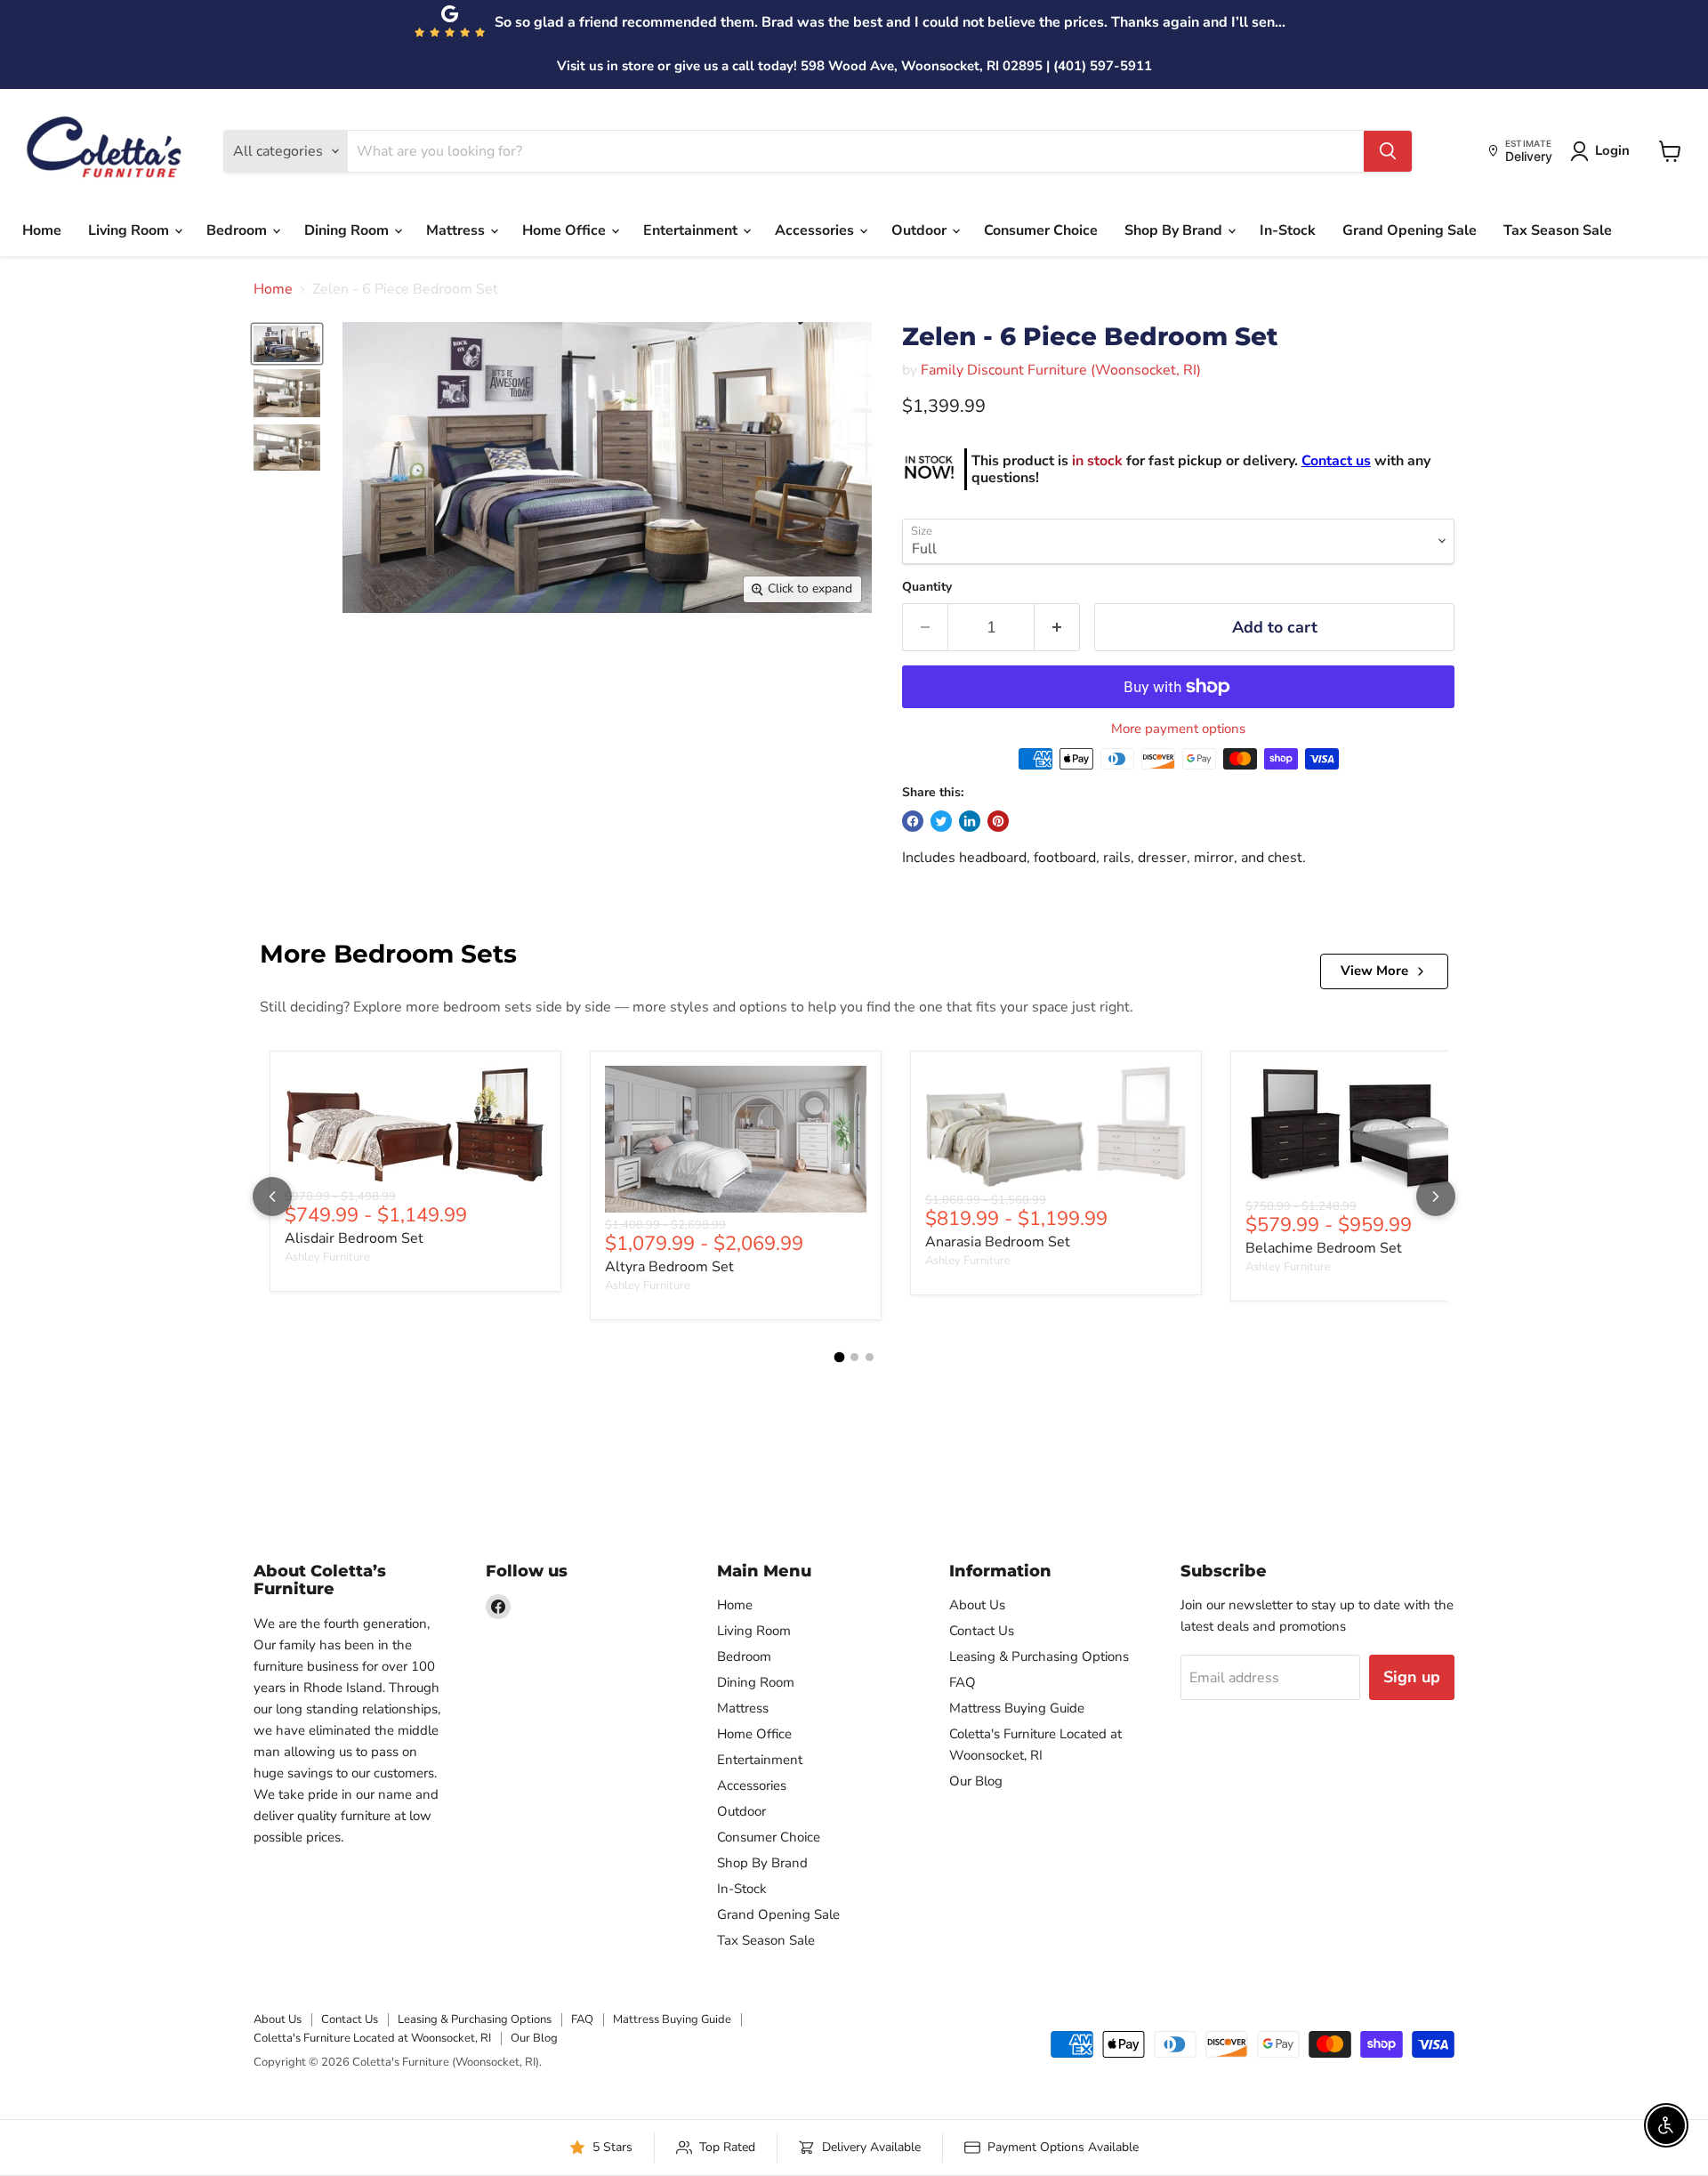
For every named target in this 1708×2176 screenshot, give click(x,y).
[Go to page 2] (854, 1357)
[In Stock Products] (929, 469)
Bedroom (238, 230)
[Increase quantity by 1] (1057, 628)
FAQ (963, 1682)
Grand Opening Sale (1410, 230)
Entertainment (692, 230)
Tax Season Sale (1558, 230)
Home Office (566, 230)
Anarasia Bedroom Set (998, 1242)
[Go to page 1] (839, 1357)
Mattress (457, 230)
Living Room (130, 230)
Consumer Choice (1041, 230)
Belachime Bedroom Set (1324, 1248)
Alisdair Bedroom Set (354, 1238)
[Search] (1388, 151)
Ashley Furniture (327, 1257)
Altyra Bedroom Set (669, 1267)
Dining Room (348, 230)
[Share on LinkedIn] (970, 821)
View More (1374, 971)
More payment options (1178, 729)
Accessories (816, 230)
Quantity (927, 587)
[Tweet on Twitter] (941, 821)
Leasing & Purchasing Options (1039, 1656)
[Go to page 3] (870, 1357)
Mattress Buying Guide (1017, 1708)
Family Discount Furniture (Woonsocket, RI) (1061, 370)
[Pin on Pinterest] (998, 821)
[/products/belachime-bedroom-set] (1376, 1130)
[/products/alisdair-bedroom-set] (415, 1125)
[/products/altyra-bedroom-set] (736, 1139)
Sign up (1412, 1677)
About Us (977, 1605)
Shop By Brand (1175, 230)
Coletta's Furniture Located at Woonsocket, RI (372, 2038)
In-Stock (1288, 230)
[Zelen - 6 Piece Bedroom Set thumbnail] (287, 344)
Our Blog (976, 1781)
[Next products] (1436, 1197)
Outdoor (921, 230)
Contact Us (982, 1631)
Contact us (1336, 461)
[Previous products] (272, 1197)
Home (42, 230)
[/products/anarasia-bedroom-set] (1056, 1127)
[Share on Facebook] (913, 821)
